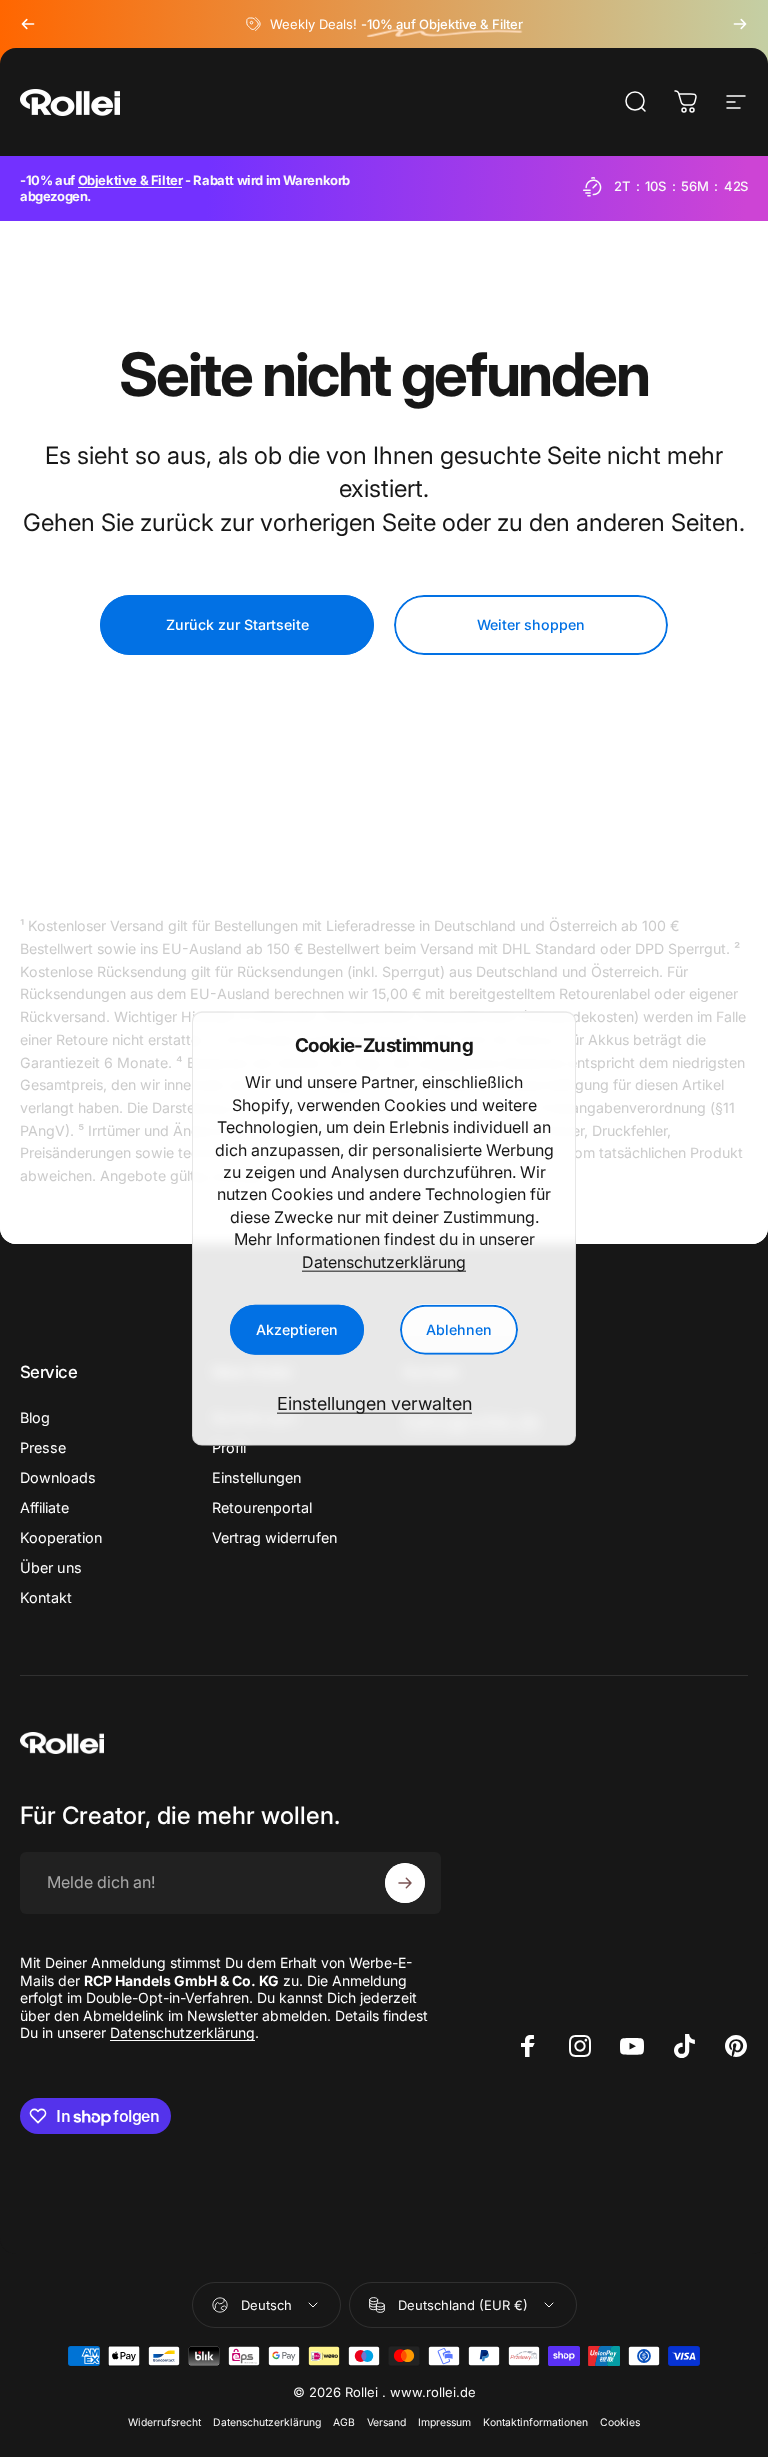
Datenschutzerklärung (384, 1261)
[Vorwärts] (740, 24)
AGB (344, 2422)
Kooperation (61, 1537)
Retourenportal (262, 1507)
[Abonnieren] (405, 1883)
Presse (43, 1447)
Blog (35, 1417)
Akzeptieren (297, 1329)
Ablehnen (459, 1329)
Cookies (620, 2422)
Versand (386, 2422)
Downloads (58, 1477)
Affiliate (44, 1507)
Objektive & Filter (130, 180)
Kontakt (46, 1597)
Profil (229, 1447)
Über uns (51, 1567)
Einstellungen (256, 1477)
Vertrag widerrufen (274, 1537)
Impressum (444, 2422)
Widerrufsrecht (164, 2422)
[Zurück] (28, 24)
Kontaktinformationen (535, 2422)
